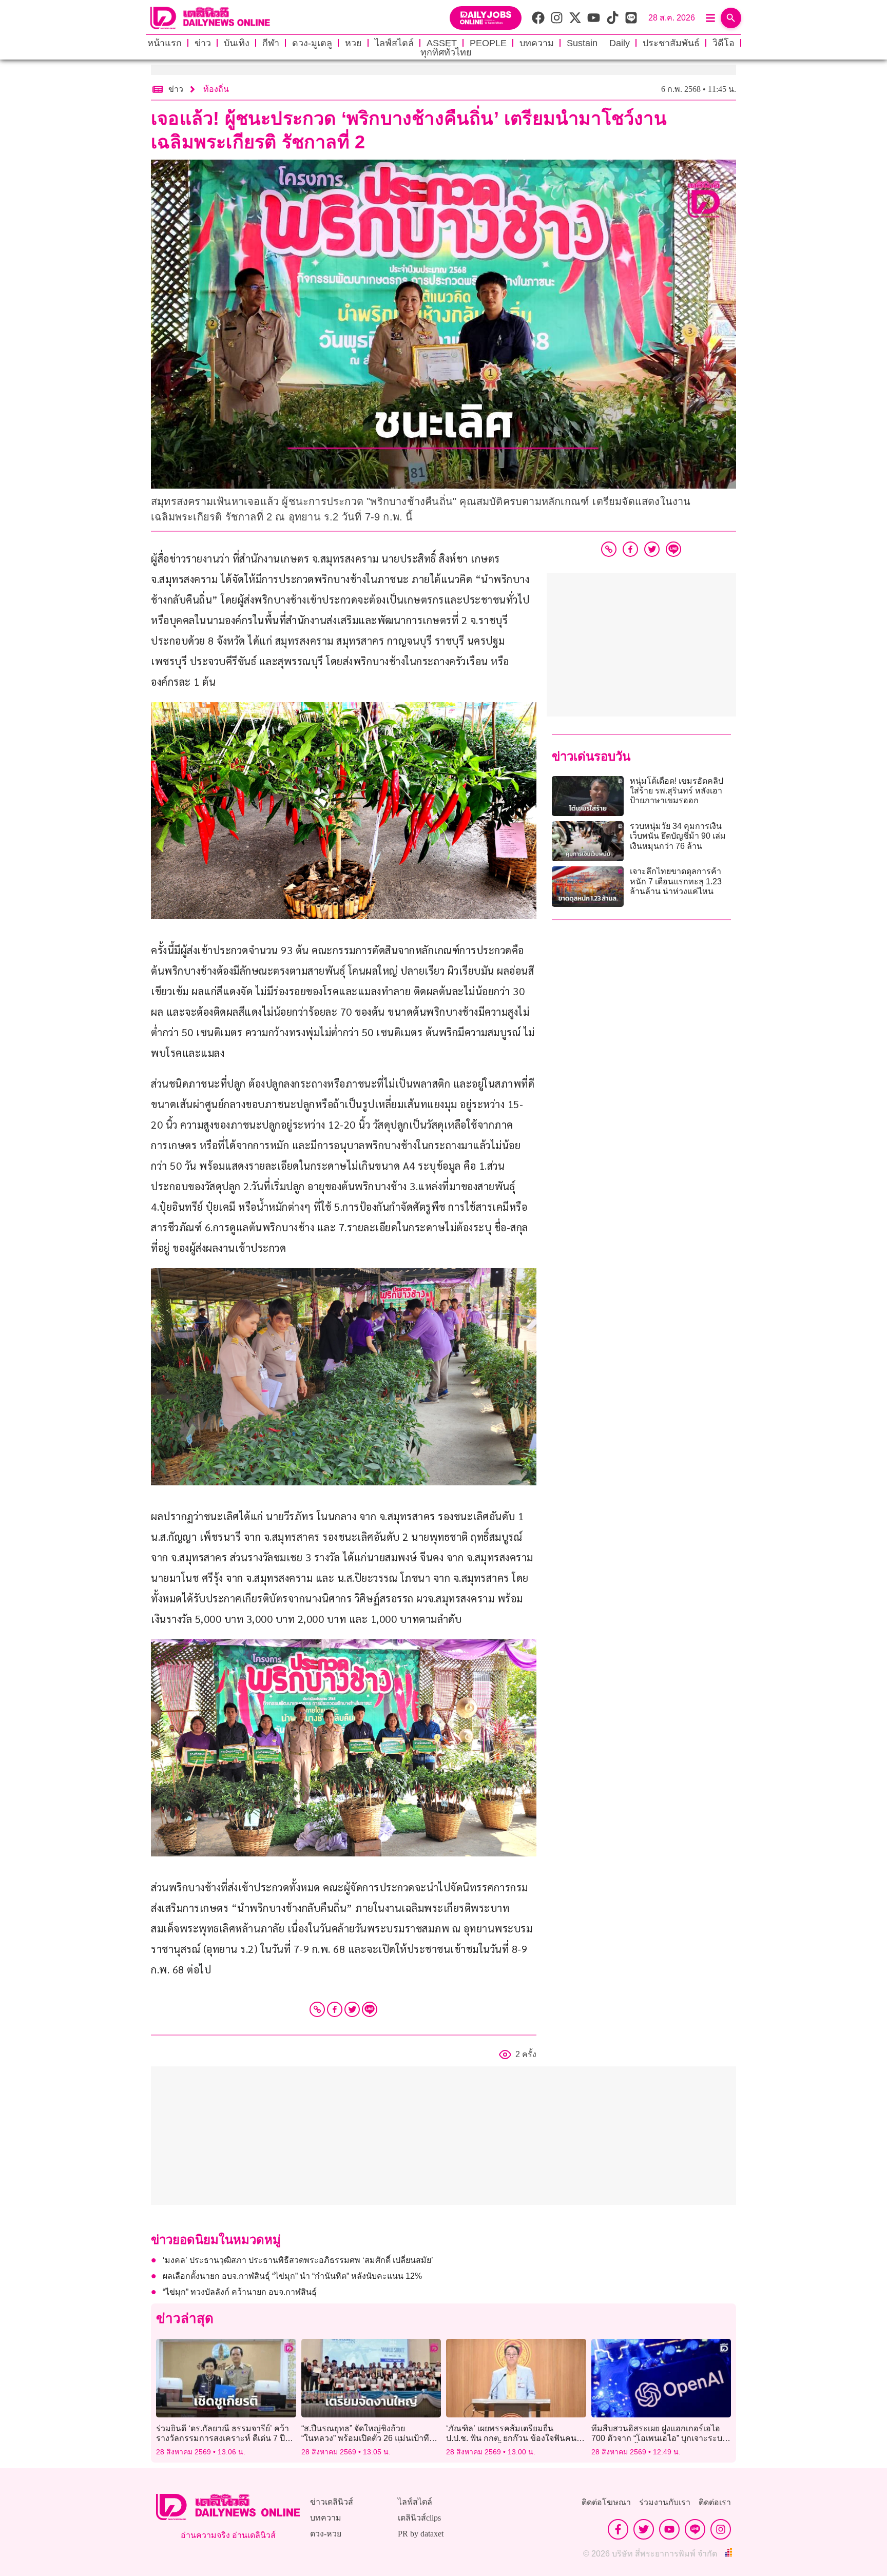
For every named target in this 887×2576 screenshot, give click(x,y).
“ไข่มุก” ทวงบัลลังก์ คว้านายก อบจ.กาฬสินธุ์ (240, 2292)
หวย (353, 43)
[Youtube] (669, 2529)
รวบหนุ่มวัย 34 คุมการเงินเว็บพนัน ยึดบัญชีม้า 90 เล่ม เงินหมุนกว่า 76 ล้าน (678, 836)
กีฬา (271, 43)
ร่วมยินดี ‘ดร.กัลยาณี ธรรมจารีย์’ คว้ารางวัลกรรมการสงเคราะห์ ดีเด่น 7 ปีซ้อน (223, 2438)
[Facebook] (335, 2009)
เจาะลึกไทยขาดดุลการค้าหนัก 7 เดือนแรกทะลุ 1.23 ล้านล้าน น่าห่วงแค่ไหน (676, 881)
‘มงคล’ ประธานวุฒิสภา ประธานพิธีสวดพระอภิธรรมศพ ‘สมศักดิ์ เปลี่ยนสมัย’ (298, 2260)
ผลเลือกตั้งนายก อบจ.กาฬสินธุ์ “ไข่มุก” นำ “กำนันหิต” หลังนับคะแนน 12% (292, 2276)
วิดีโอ (724, 43)
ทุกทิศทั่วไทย (446, 52)
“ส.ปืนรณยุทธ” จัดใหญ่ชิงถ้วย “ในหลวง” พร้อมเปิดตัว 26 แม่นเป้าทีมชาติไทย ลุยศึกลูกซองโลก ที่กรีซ (368, 2438)
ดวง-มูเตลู (312, 43)
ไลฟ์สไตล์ (394, 43)
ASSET (442, 43)
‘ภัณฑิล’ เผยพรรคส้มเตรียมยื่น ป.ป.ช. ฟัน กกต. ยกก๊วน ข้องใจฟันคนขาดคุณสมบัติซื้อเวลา (511, 2438)
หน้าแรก (165, 43)
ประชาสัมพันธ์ (671, 43)
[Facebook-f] (618, 2529)
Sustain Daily (598, 43)
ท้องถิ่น (216, 89)
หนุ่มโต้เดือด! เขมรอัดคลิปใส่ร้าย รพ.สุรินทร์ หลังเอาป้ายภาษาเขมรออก (677, 791)
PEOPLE (488, 43)
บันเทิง (237, 43)
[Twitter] (352, 2009)
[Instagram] (721, 2529)
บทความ (537, 43)
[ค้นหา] (731, 18)
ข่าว (203, 43)
